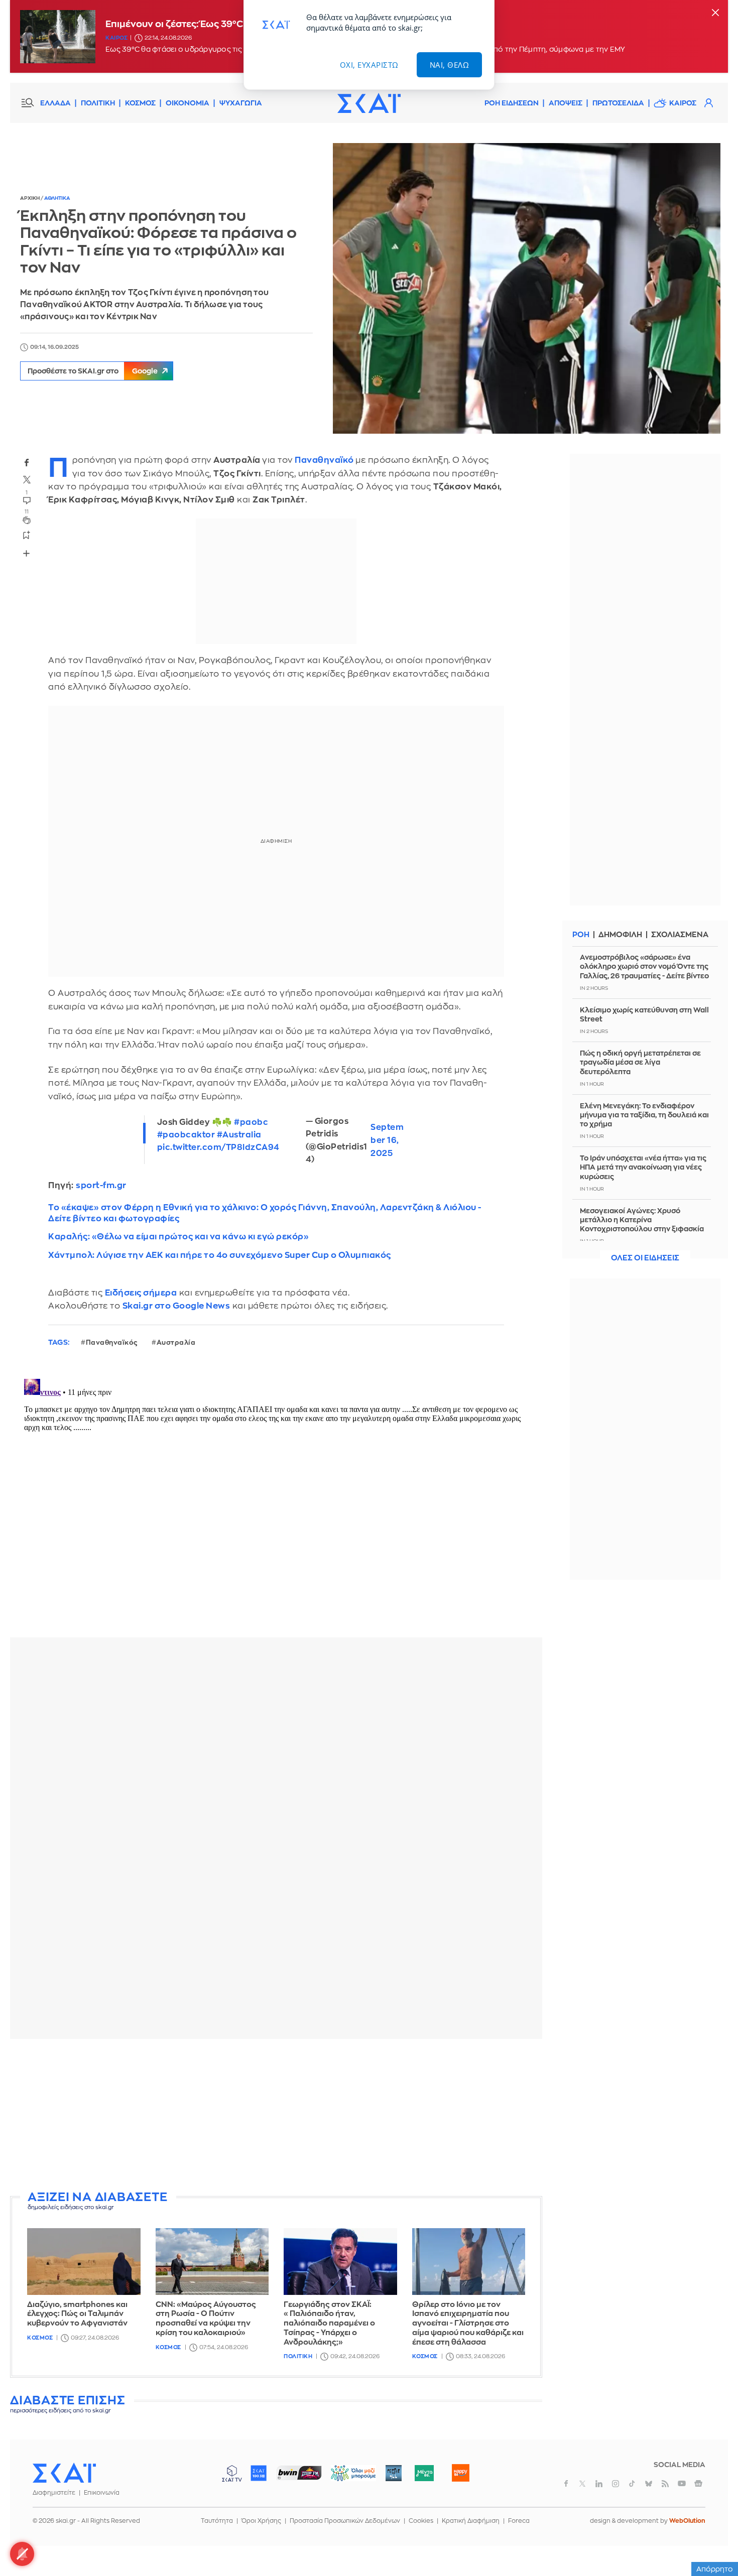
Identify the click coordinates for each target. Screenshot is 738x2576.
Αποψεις (566, 103)
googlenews (698, 2484)
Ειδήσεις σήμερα (141, 1293)
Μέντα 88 (424, 2473)
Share (26, 553)
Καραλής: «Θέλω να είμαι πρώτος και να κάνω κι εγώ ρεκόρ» (178, 1237)
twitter (27, 479)
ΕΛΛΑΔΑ (55, 103)
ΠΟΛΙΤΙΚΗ (98, 103)
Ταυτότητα (217, 2521)
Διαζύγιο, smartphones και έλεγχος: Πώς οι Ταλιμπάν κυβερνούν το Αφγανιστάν (77, 2314)
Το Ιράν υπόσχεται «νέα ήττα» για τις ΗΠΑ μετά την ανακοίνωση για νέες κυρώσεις (643, 1167)
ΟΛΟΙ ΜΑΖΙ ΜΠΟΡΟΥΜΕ (345, 2478)
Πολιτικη (298, 2356)
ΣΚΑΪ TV (232, 2473)
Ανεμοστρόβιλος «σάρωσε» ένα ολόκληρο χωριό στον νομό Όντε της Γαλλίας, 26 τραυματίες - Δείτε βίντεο (644, 966)
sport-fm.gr (101, 1185)
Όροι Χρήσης (261, 2521)
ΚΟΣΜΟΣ (140, 103)
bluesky (649, 2484)
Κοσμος (40, 2338)
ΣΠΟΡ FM (299, 2473)
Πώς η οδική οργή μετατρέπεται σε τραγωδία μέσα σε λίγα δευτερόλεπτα (640, 1062)
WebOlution (687, 2521)
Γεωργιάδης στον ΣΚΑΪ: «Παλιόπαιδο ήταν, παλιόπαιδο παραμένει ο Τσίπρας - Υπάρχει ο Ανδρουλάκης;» (329, 2324)
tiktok (632, 2484)
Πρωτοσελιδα (618, 103)
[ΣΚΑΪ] (369, 103)
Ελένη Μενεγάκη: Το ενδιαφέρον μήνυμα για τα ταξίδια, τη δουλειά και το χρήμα (644, 1115)
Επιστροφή (713, 2541)
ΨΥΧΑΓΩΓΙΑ (241, 103)
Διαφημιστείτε (54, 2493)
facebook (27, 462)
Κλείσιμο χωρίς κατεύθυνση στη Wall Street (644, 1014)
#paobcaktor (186, 1135)
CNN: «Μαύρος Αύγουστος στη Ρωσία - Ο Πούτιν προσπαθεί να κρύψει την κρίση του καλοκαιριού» (206, 2319)
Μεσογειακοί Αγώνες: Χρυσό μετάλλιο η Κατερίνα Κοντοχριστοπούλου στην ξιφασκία (642, 1220)
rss (665, 2484)
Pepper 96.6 (394, 2473)
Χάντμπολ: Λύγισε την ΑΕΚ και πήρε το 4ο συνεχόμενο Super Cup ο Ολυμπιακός (220, 1255)
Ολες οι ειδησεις (645, 1258)
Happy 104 (460, 2473)
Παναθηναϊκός (112, 1342)
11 (27, 512)
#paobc (251, 1122)
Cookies (421, 2521)
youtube (682, 2484)
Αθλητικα (57, 198)
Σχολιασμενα (680, 935)
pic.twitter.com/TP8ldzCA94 (218, 1147)
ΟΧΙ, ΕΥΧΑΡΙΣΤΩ (369, 65)
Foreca (519, 2521)
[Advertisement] (276, 2117)
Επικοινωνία (102, 2493)
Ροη (581, 935)
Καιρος (116, 38)
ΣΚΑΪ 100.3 (259, 2473)
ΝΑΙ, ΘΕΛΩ (450, 65)
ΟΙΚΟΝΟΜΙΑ (188, 103)
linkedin (599, 2484)
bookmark (27, 535)
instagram (616, 2484)
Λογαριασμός (708, 103)
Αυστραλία (176, 1342)
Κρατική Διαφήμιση (471, 2521)
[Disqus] (276, 1500)
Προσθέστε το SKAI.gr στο (93, 371)
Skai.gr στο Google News (176, 1306)
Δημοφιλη (620, 935)
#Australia (239, 1135)
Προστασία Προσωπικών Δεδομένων (345, 2521)
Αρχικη (30, 198)
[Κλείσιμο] (715, 13)
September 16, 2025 (387, 1140)
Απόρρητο (715, 2569)
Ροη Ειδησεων (512, 103)
